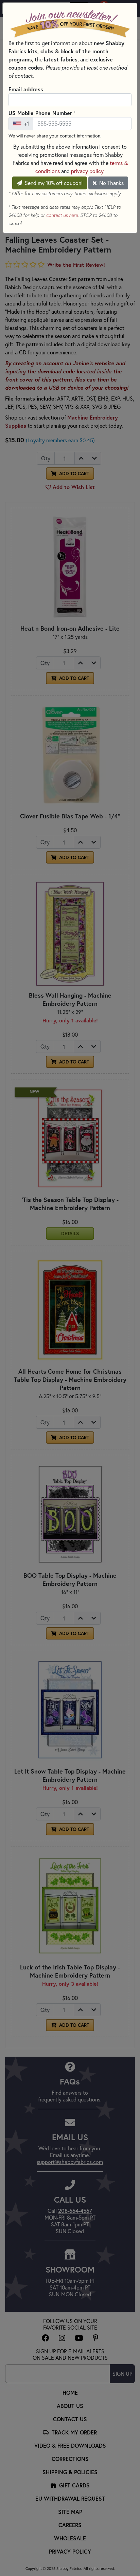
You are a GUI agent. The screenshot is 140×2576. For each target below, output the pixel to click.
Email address (26, 89)
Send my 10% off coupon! (53, 183)
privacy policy (87, 171)
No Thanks (111, 183)
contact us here (62, 215)
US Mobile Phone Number (42, 113)
